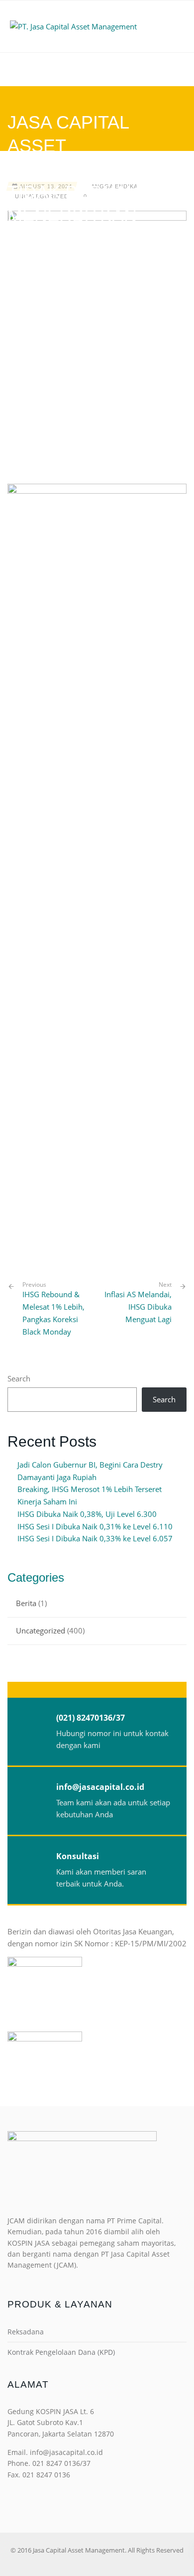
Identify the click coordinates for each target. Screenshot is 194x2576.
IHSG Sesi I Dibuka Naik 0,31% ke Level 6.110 (95, 1526)
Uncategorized (41, 1630)
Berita (26, 1603)
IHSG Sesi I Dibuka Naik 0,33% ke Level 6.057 (95, 1538)
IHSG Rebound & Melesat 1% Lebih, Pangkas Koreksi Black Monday (53, 1308)
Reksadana (26, 2332)
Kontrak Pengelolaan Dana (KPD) (61, 2352)
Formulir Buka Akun (97, 69)
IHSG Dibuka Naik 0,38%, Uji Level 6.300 (87, 1514)
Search (19, 1378)
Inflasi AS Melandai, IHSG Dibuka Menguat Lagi (138, 1307)
